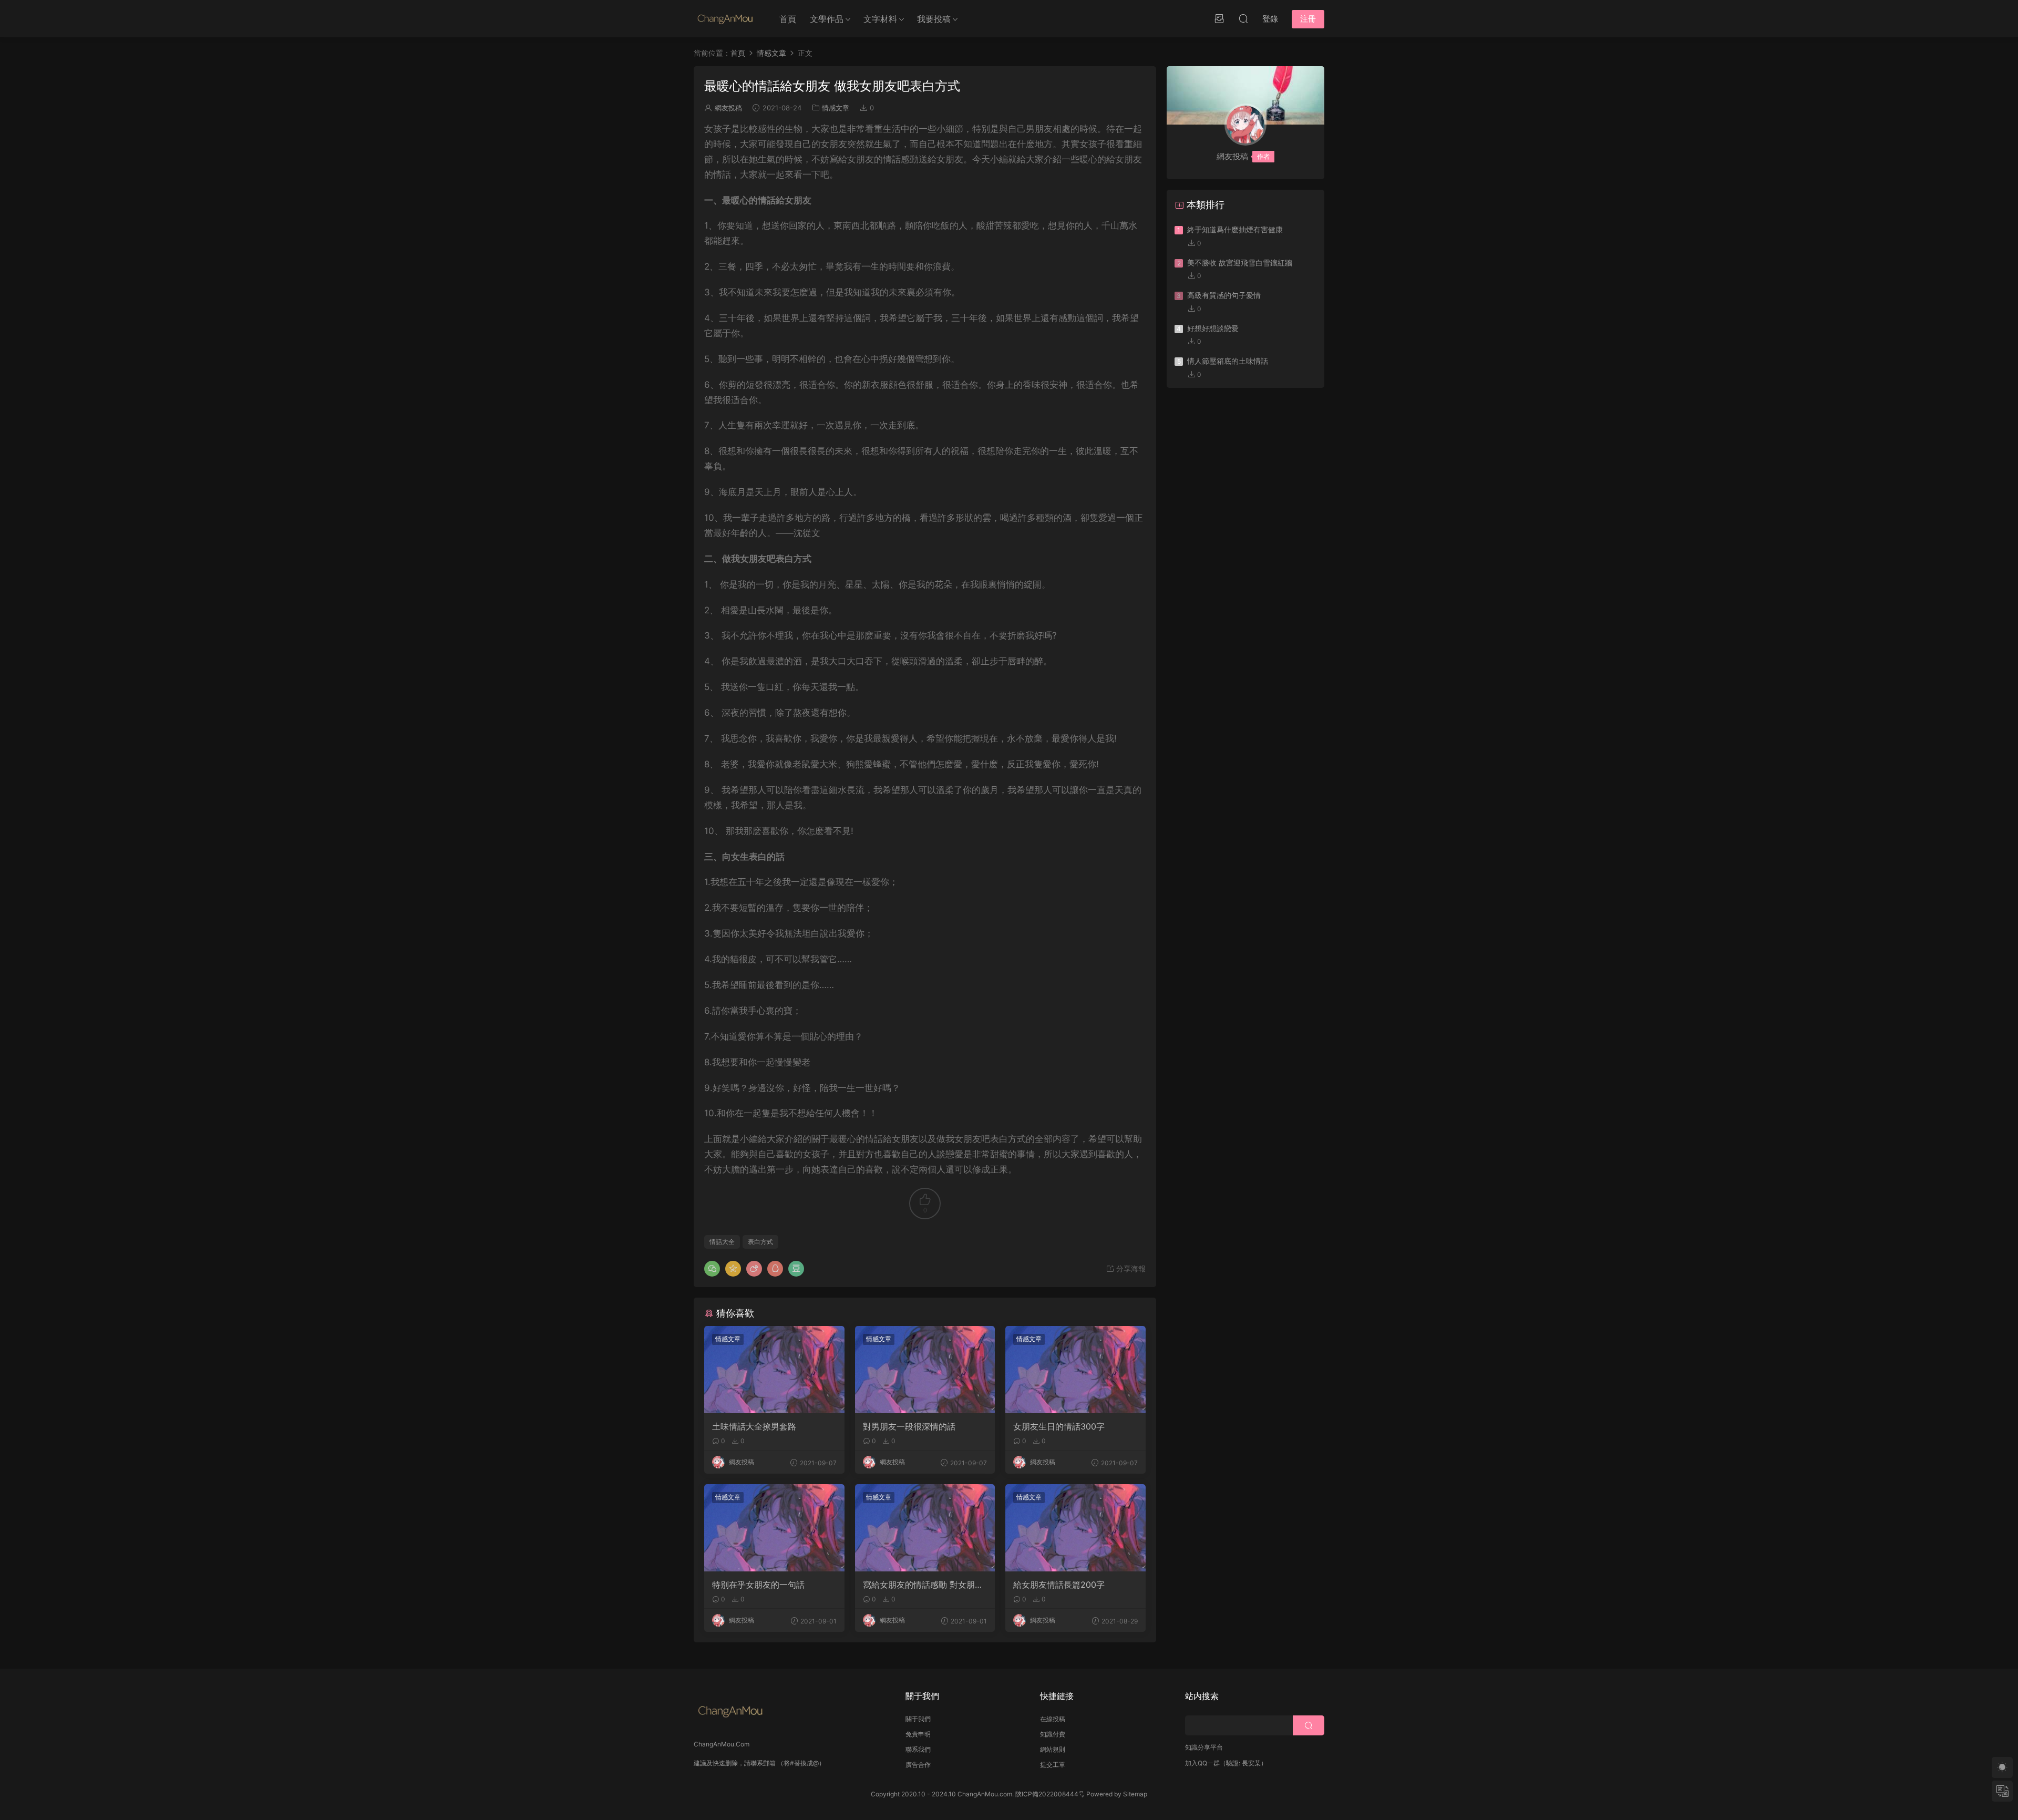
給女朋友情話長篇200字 (1059, 1585)
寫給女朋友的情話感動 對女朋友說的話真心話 (923, 1585)
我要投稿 (934, 19)
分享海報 (1130, 1268)
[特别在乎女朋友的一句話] (774, 1528)
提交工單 (1053, 1765)
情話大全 (722, 1242)
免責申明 (918, 1734)
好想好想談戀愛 (1213, 328)
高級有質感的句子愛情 (1224, 295)
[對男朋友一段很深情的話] (925, 1370)
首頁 (788, 19)
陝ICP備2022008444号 (1050, 1794)
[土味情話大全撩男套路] (774, 1370)
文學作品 (827, 19)
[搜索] (1243, 18)
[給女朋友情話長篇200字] (1075, 1528)
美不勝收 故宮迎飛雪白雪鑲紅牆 (1240, 263)
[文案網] (725, 18)
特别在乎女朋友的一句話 (758, 1585)
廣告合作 (918, 1765)
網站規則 (1053, 1749)
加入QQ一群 (1202, 1763)
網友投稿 (728, 108)
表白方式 (760, 1242)
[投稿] (1219, 18)
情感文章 (836, 108)
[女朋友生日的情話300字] (1075, 1370)
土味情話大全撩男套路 (754, 1426)
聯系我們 (918, 1749)
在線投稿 (1053, 1719)
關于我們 (918, 1719)
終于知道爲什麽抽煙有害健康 (1235, 229)
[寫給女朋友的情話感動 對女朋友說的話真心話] (925, 1528)
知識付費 (1053, 1734)
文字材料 (880, 19)
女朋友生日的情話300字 (1059, 1426)
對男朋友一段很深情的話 (909, 1426)
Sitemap (1135, 1794)
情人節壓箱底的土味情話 (1228, 361)
